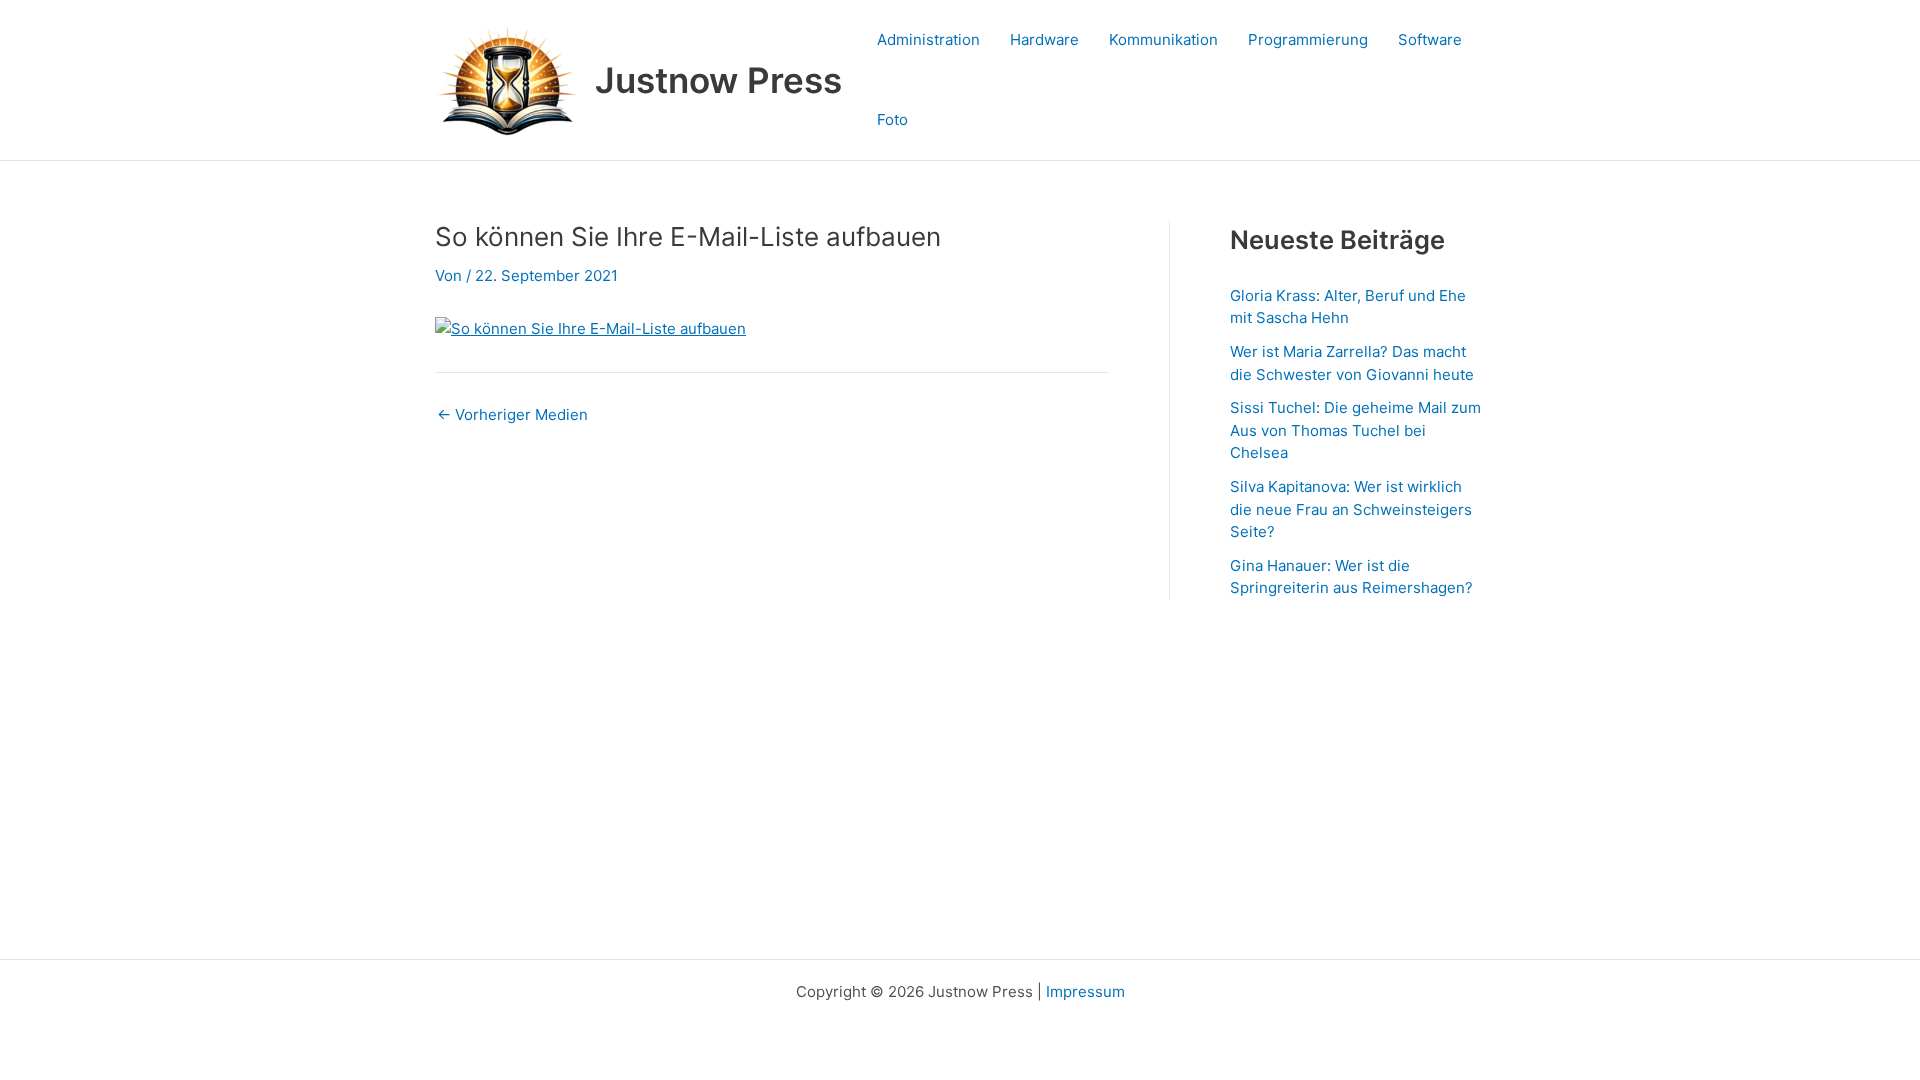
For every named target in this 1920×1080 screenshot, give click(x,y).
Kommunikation (1163, 39)
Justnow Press (718, 80)
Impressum (1085, 991)
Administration (928, 39)
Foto (892, 119)
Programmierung (1308, 39)
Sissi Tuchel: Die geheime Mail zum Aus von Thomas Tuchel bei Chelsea (1355, 430)
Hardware (1044, 39)
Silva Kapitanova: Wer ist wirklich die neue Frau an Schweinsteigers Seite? (1351, 509)
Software (1430, 39)
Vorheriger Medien (512, 414)
